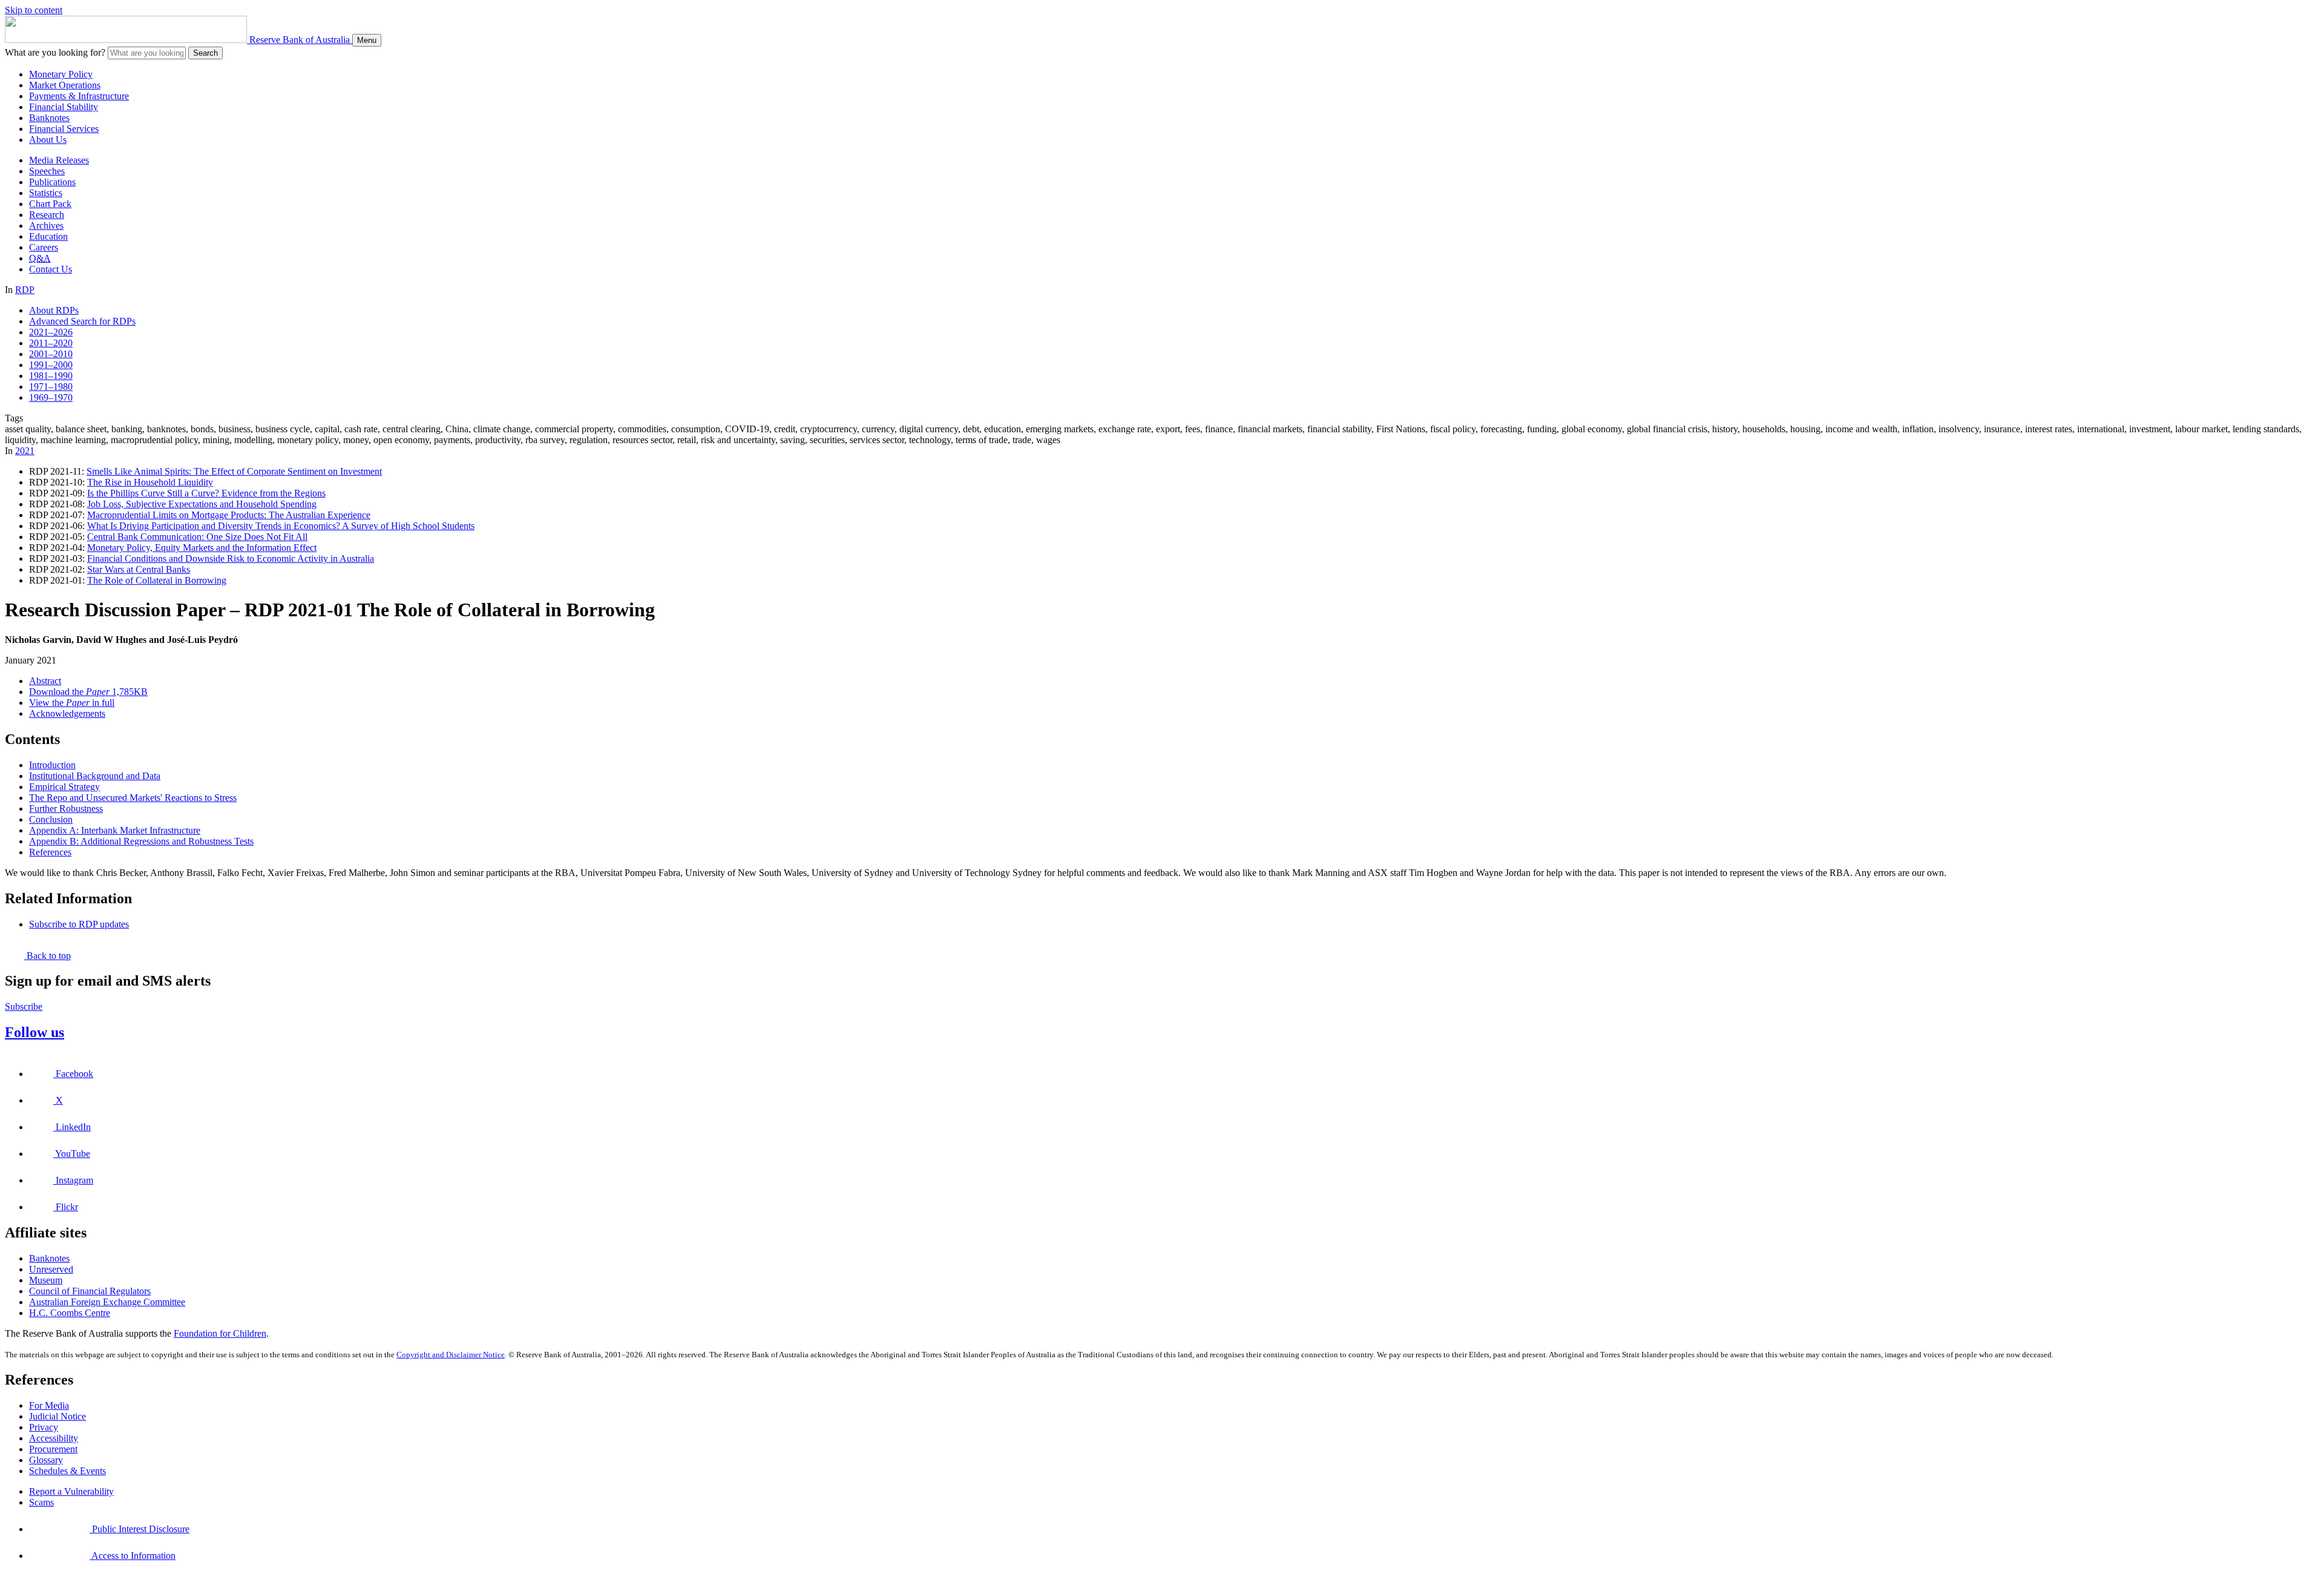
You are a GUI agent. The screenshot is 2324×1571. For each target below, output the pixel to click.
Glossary (46, 1460)
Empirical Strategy (64, 787)
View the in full (72, 703)
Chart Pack (50, 204)
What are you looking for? (55, 52)
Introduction (52, 765)
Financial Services (64, 129)
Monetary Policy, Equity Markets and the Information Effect (202, 548)
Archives (46, 226)
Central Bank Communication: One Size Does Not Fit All (197, 537)
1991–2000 (51, 365)
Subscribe (24, 1006)
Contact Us (51, 269)
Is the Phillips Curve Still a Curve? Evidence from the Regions (206, 493)
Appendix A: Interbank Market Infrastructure (115, 830)
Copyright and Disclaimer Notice (451, 1355)
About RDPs (54, 310)
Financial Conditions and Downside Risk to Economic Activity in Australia (231, 558)
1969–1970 (51, 397)
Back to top (48, 956)
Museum (46, 1280)
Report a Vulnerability (71, 1491)
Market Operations (65, 85)
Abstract (45, 681)
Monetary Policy (61, 74)
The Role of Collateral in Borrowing (157, 580)
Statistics (46, 193)
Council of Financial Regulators (90, 1291)
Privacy (44, 1427)
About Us (48, 140)
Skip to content (34, 10)
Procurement (53, 1449)
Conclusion (51, 819)
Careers (44, 247)
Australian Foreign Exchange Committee (107, 1302)
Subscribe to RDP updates (79, 924)
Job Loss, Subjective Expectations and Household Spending (202, 504)
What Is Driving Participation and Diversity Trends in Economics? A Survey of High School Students (281, 526)
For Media (49, 1405)
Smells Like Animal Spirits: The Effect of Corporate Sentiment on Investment (234, 471)
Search (205, 53)
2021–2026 (51, 332)
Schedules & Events (67, 1471)
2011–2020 (51, 343)
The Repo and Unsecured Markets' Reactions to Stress (133, 798)
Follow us (34, 1032)
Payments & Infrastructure (79, 96)
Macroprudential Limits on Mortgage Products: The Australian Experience (229, 515)
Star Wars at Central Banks (139, 569)
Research (47, 215)
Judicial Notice (57, 1416)
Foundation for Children (220, 1333)
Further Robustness (66, 809)
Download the (88, 692)
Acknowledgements (67, 713)
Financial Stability (64, 107)
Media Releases (59, 160)
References (50, 852)
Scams (41, 1502)
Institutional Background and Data (95, 776)
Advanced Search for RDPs (82, 321)
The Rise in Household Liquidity (150, 482)
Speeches (47, 171)
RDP (25, 290)
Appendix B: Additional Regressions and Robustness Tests (141, 841)
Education (48, 236)
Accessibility (54, 1438)
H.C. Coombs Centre (70, 1313)
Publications (52, 182)
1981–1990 (51, 376)
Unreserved (51, 1269)
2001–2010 (51, 354)
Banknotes (49, 118)
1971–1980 (51, 387)
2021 (25, 451)
